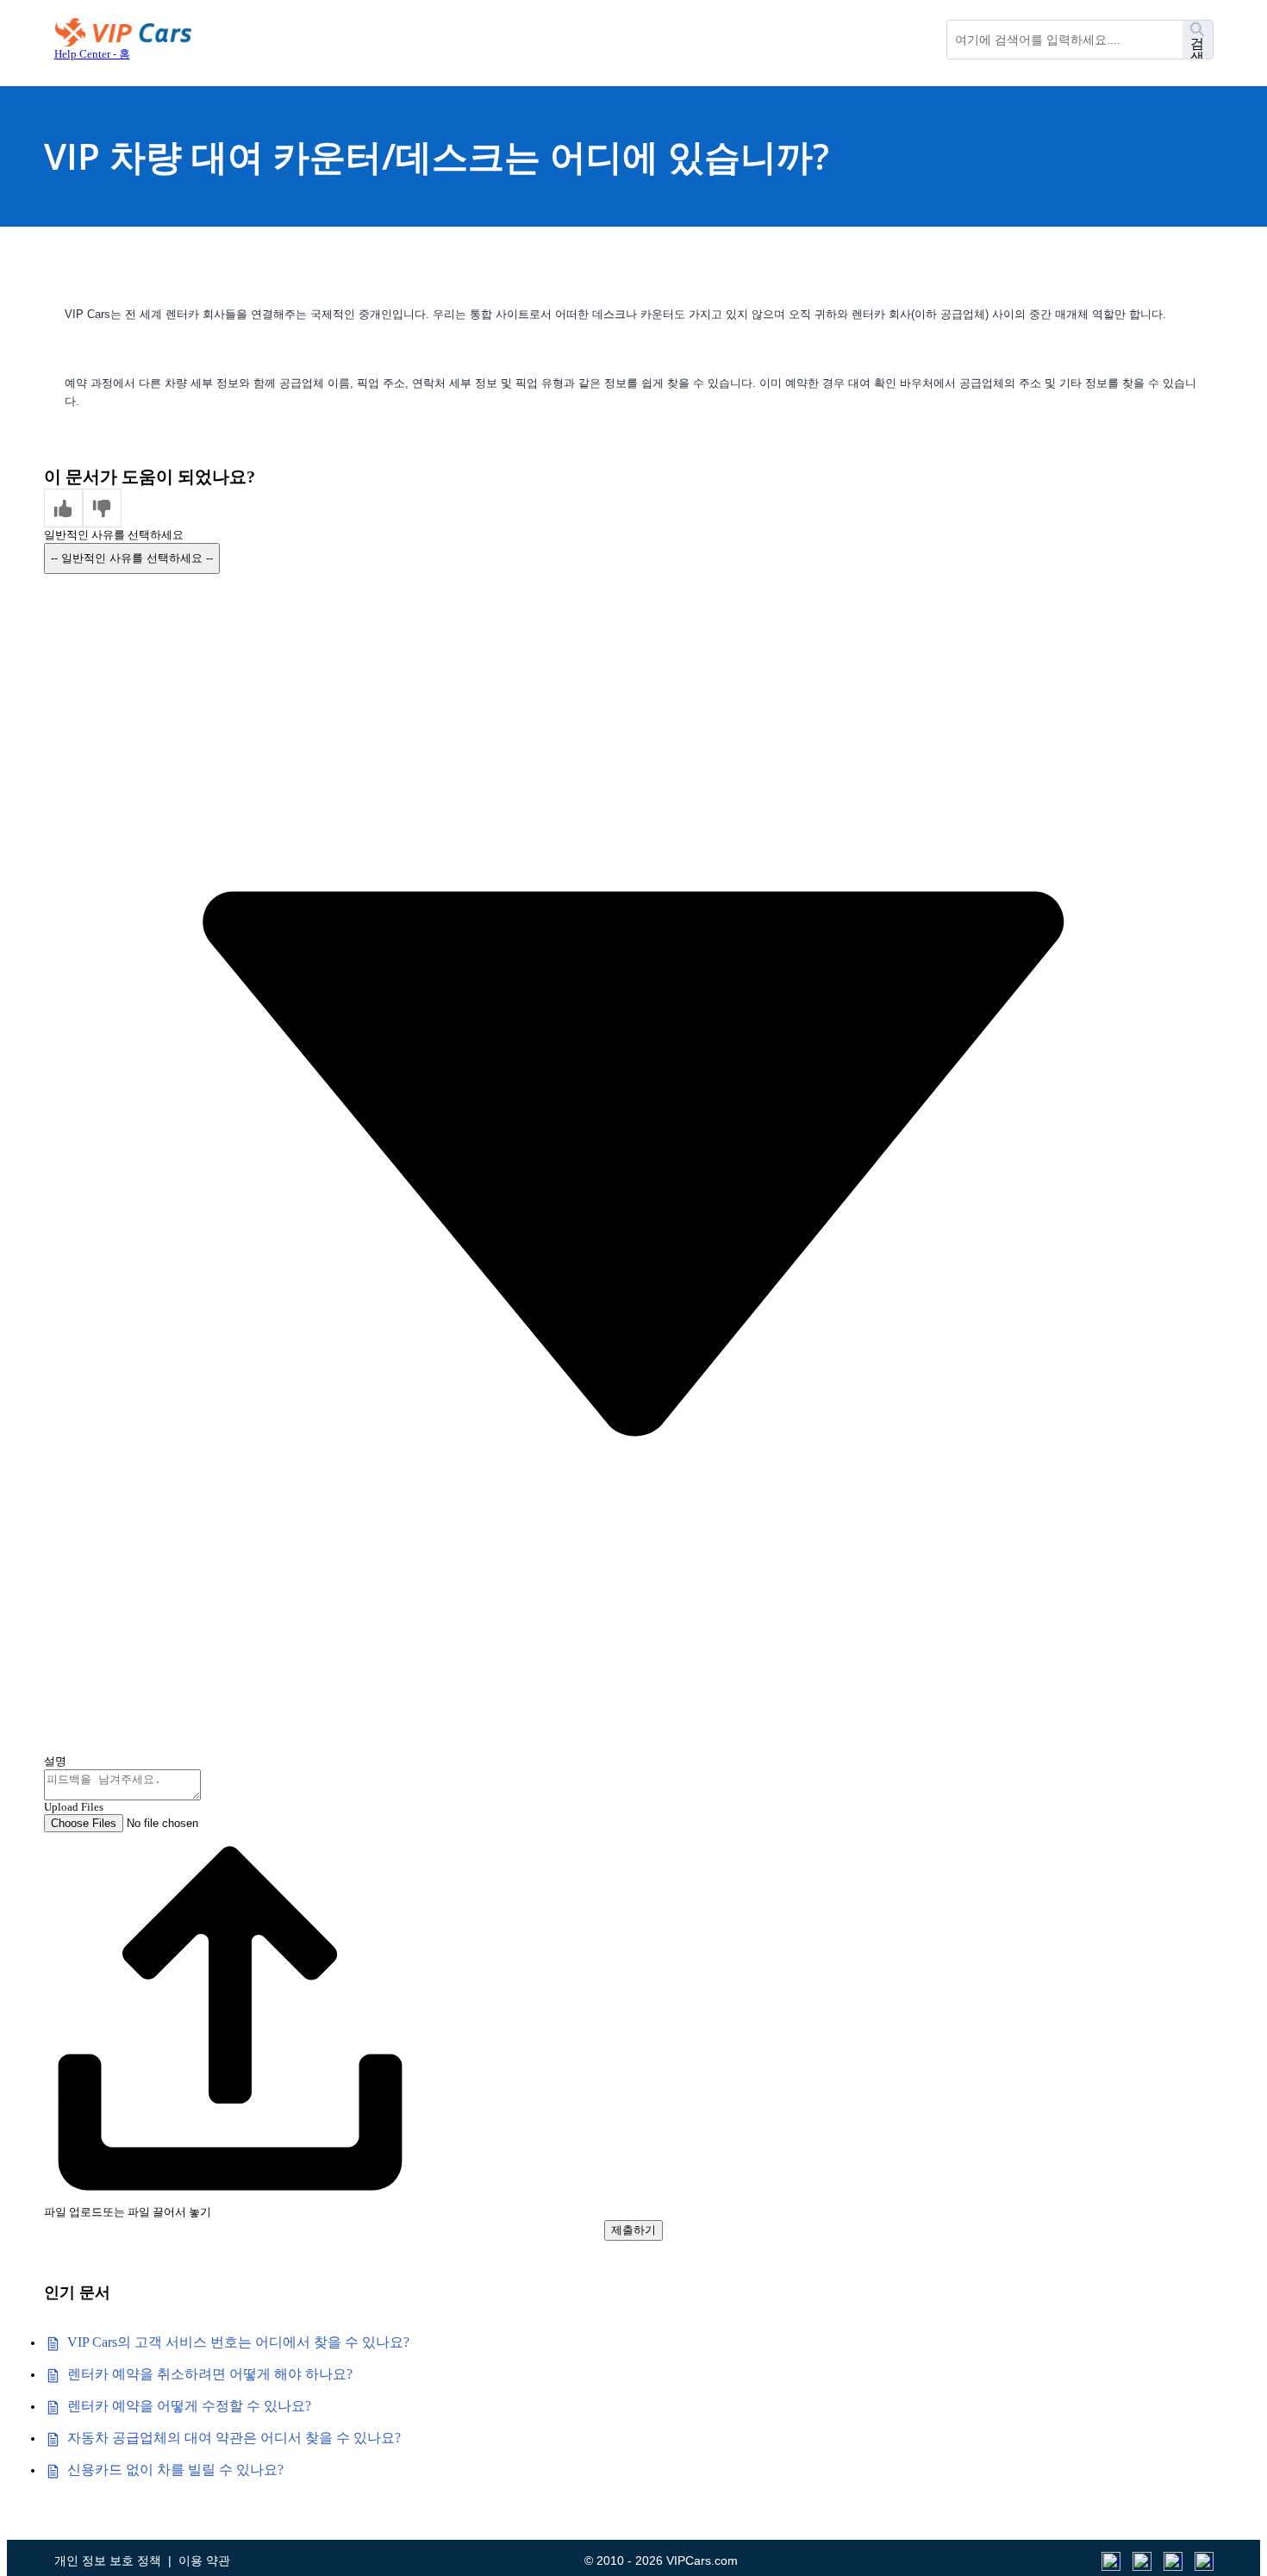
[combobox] (1065, 40)
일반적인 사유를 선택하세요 (114, 535)
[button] (63, 508)
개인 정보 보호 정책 (108, 2560)
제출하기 (633, 2230)
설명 (55, 1761)
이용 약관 (204, 2560)
